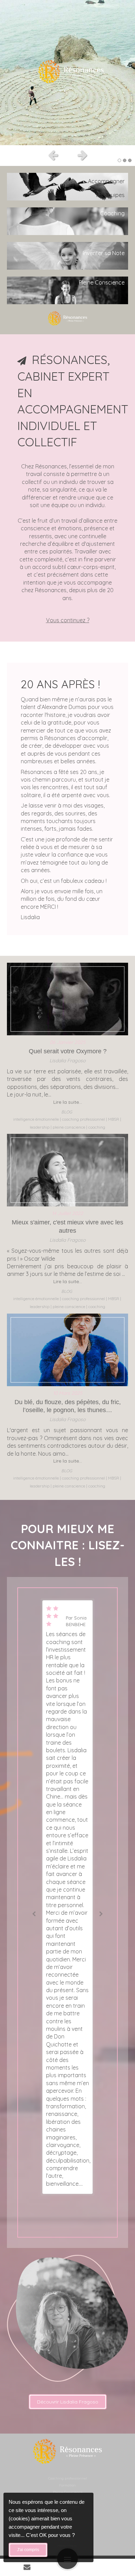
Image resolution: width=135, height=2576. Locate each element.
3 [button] (130, 160)
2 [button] (125, 160)
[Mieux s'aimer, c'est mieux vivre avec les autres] (67, 1170)
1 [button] (119, 160)
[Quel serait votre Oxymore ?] (67, 999)
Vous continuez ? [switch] (68, 620)
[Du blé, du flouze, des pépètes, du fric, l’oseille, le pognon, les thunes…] (67, 1350)
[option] (67, 73)
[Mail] (27, 2567)
